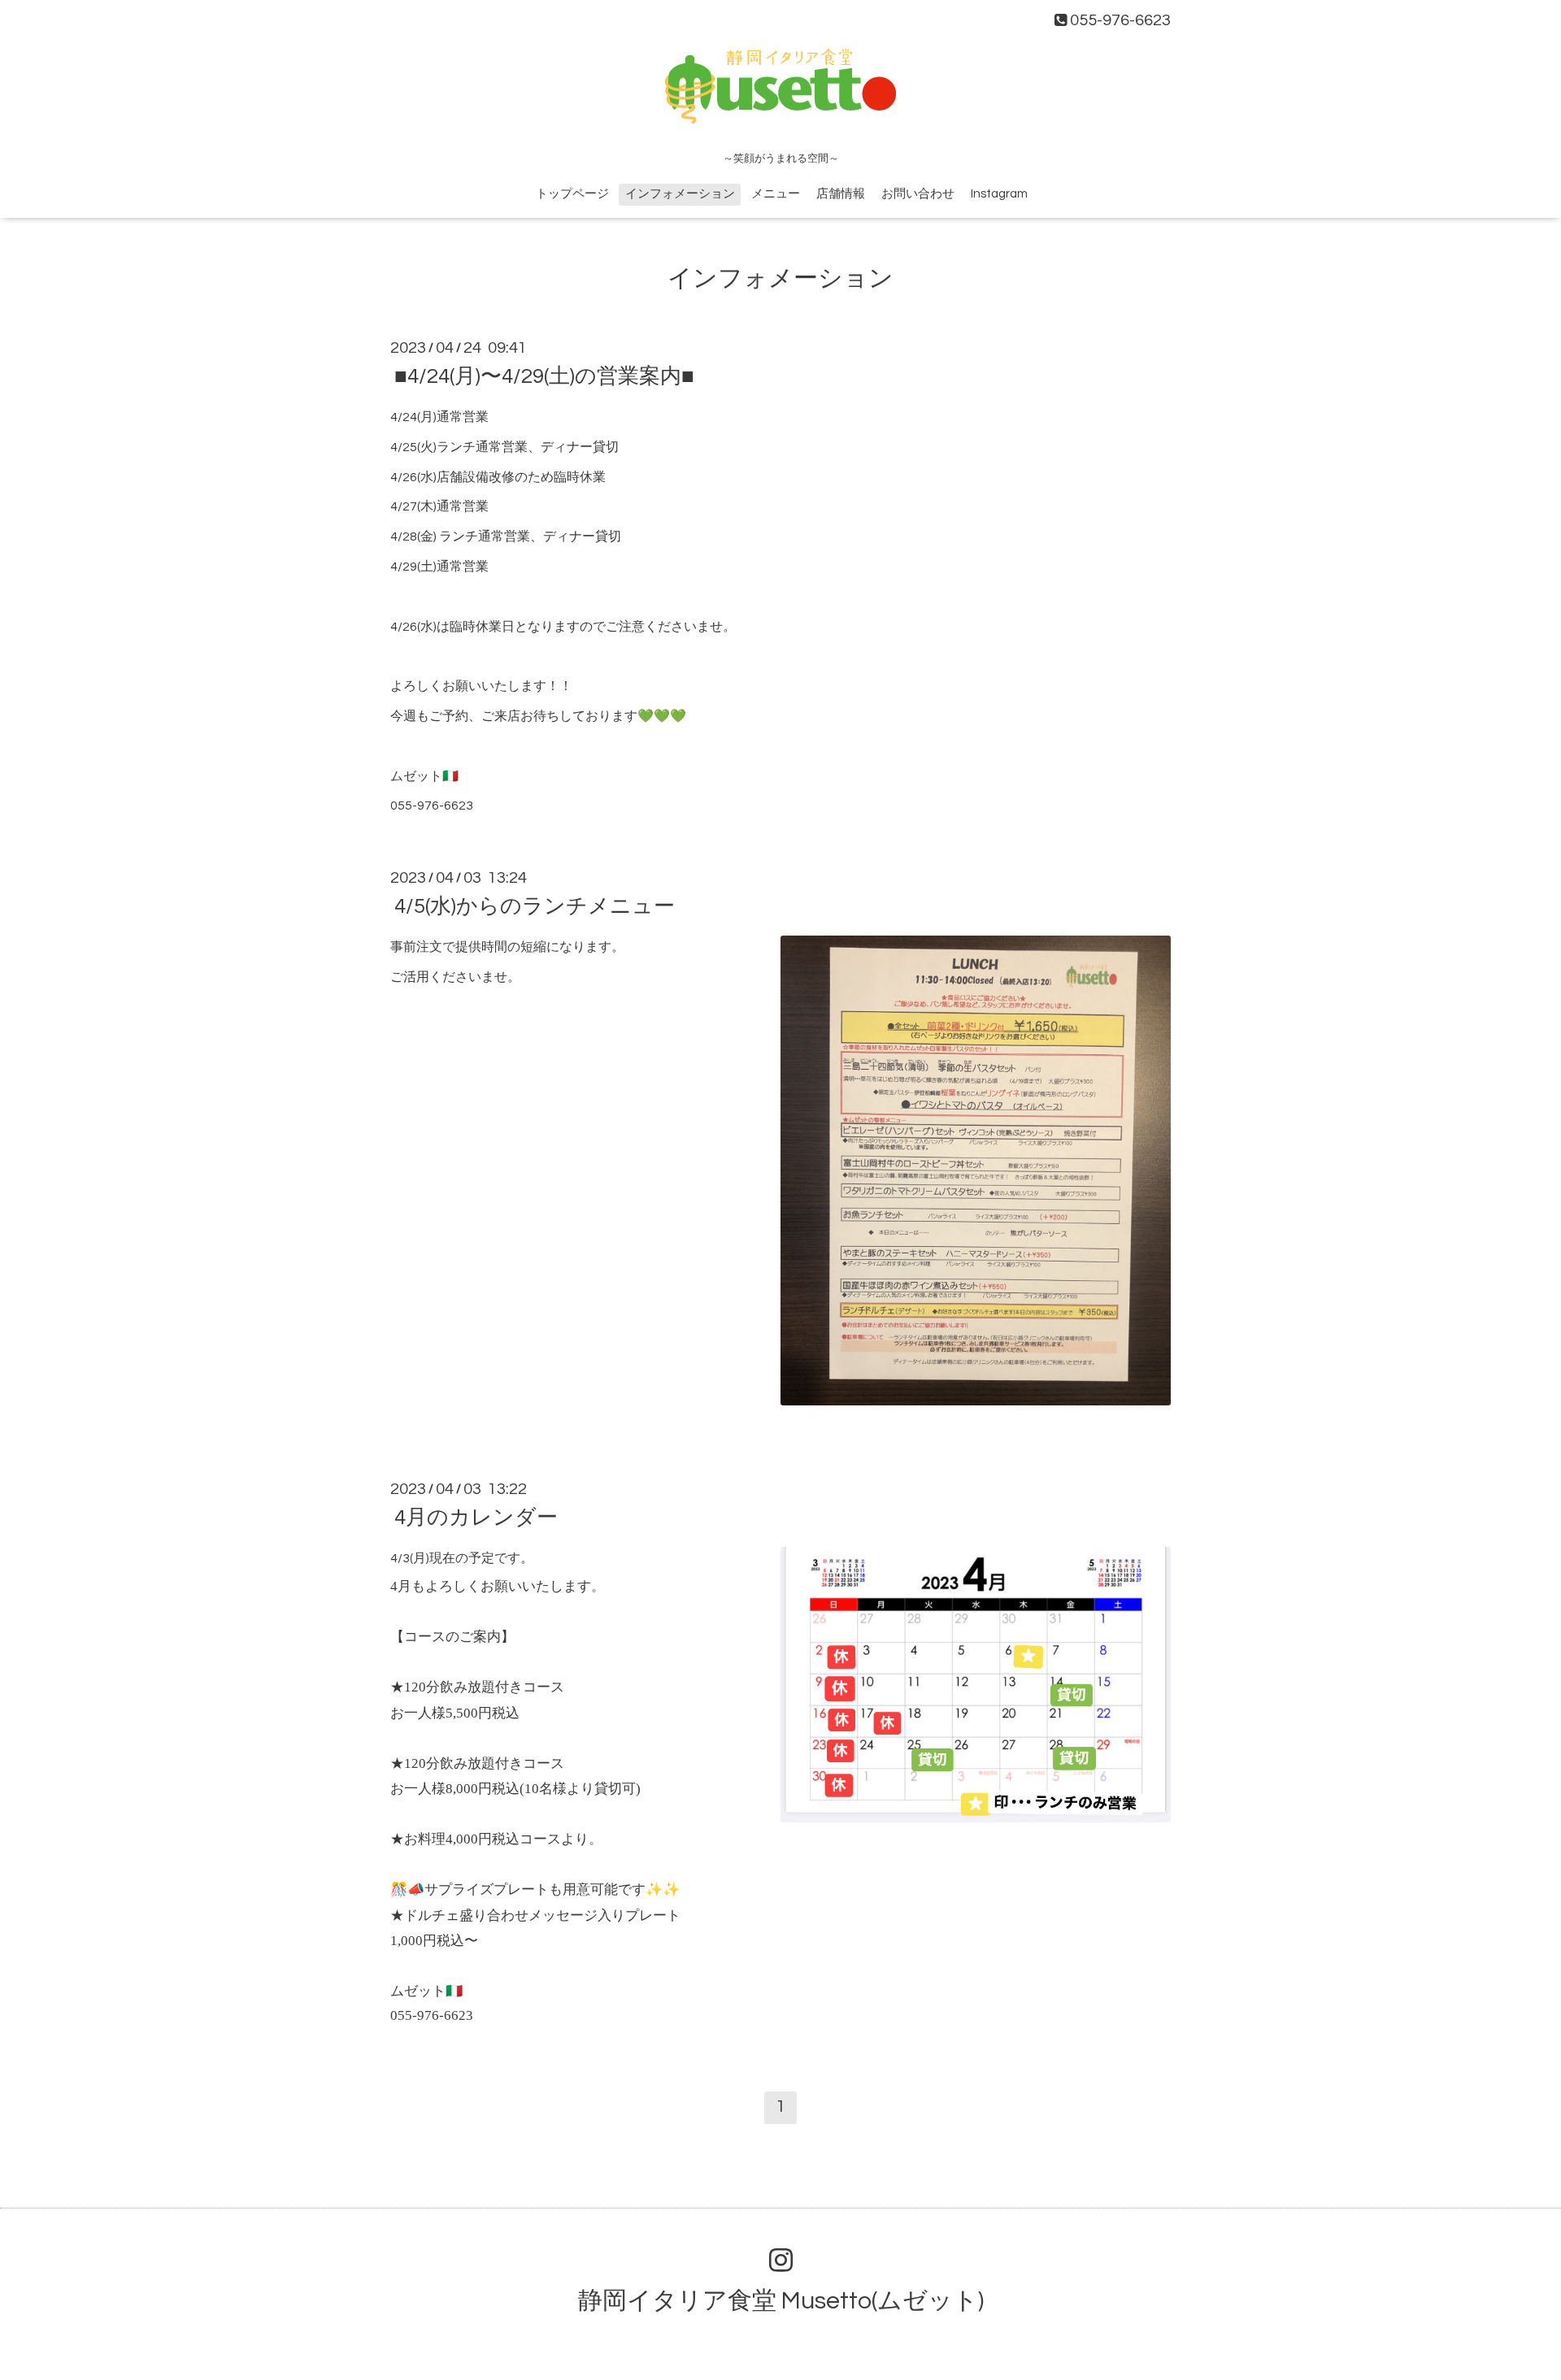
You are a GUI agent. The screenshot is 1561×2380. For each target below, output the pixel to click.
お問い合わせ (918, 194)
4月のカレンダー (476, 1518)
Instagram (999, 194)
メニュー (776, 194)
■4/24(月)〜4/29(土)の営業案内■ (544, 376)
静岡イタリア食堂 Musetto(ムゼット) (781, 2301)
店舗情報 (841, 194)
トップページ (572, 194)
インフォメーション (680, 194)
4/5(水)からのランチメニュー (535, 906)
